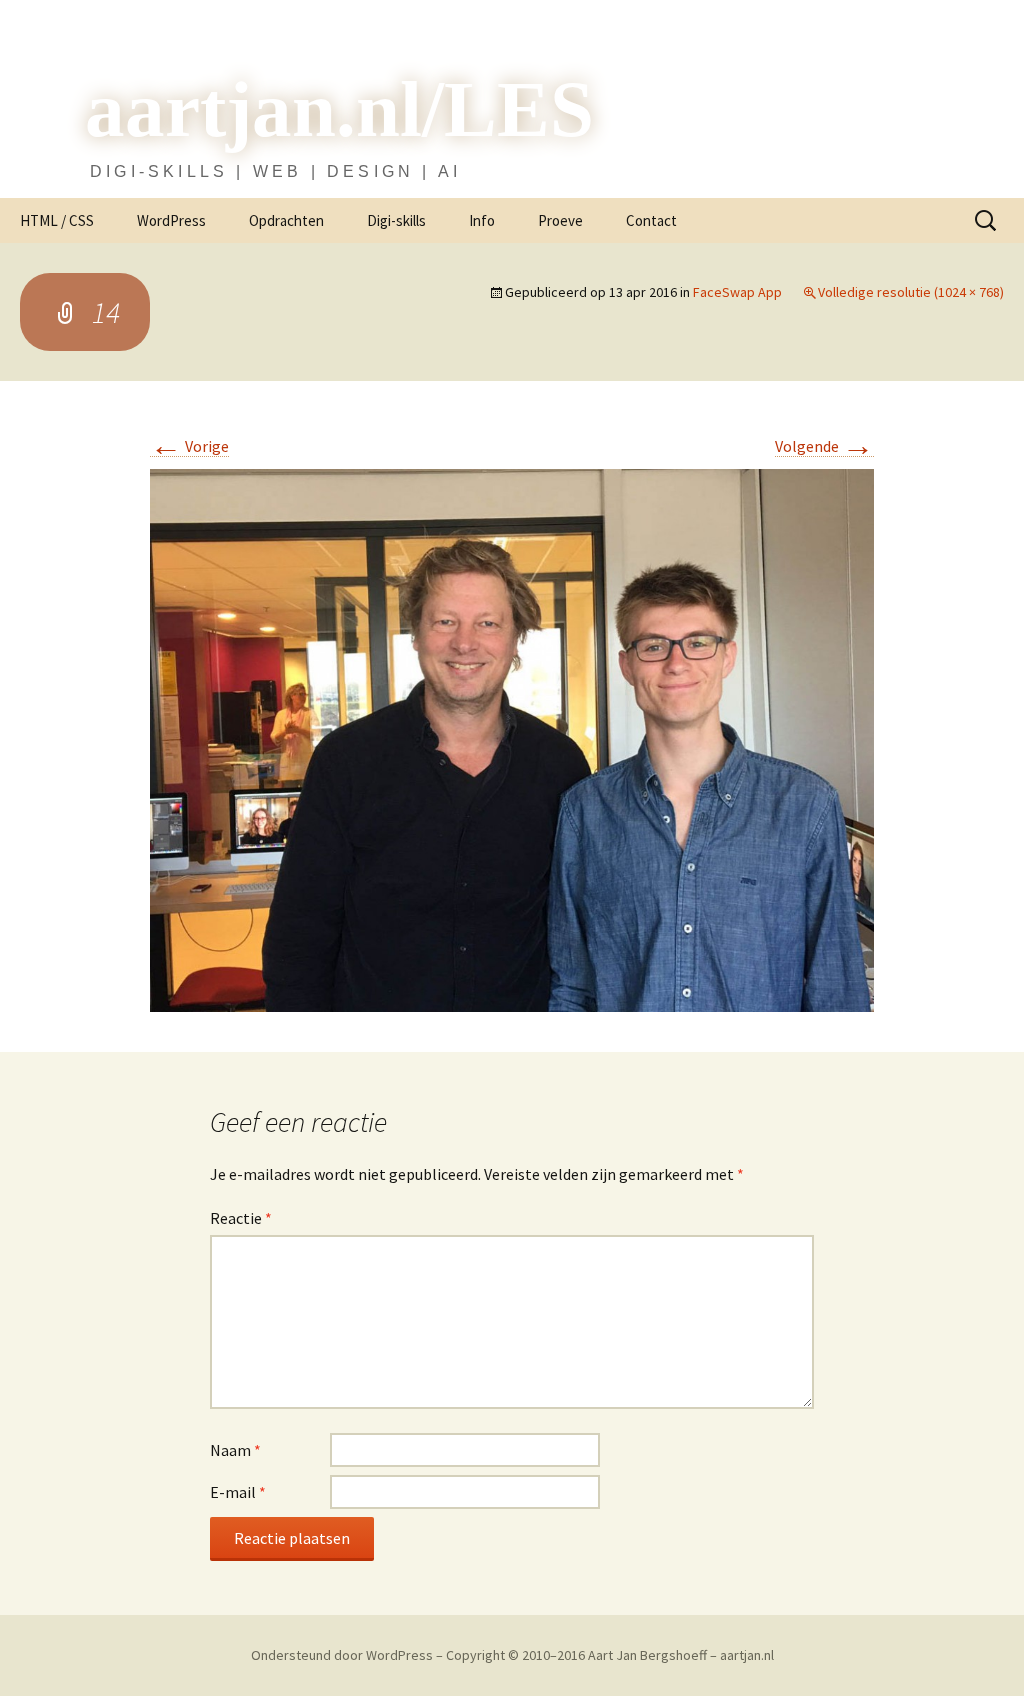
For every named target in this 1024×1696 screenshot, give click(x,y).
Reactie (241, 1218)
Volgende (824, 446)
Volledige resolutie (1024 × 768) (911, 292)
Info (482, 220)
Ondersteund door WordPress (343, 1655)
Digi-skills (396, 220)
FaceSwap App (737, 292)
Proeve (560, 220)
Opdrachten (286, 220)
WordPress (171, 220)
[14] (512, 738)
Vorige (189, 446)
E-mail (238, 1492)
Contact (651, 220)
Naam (235, 1450)
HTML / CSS (57, 220)
